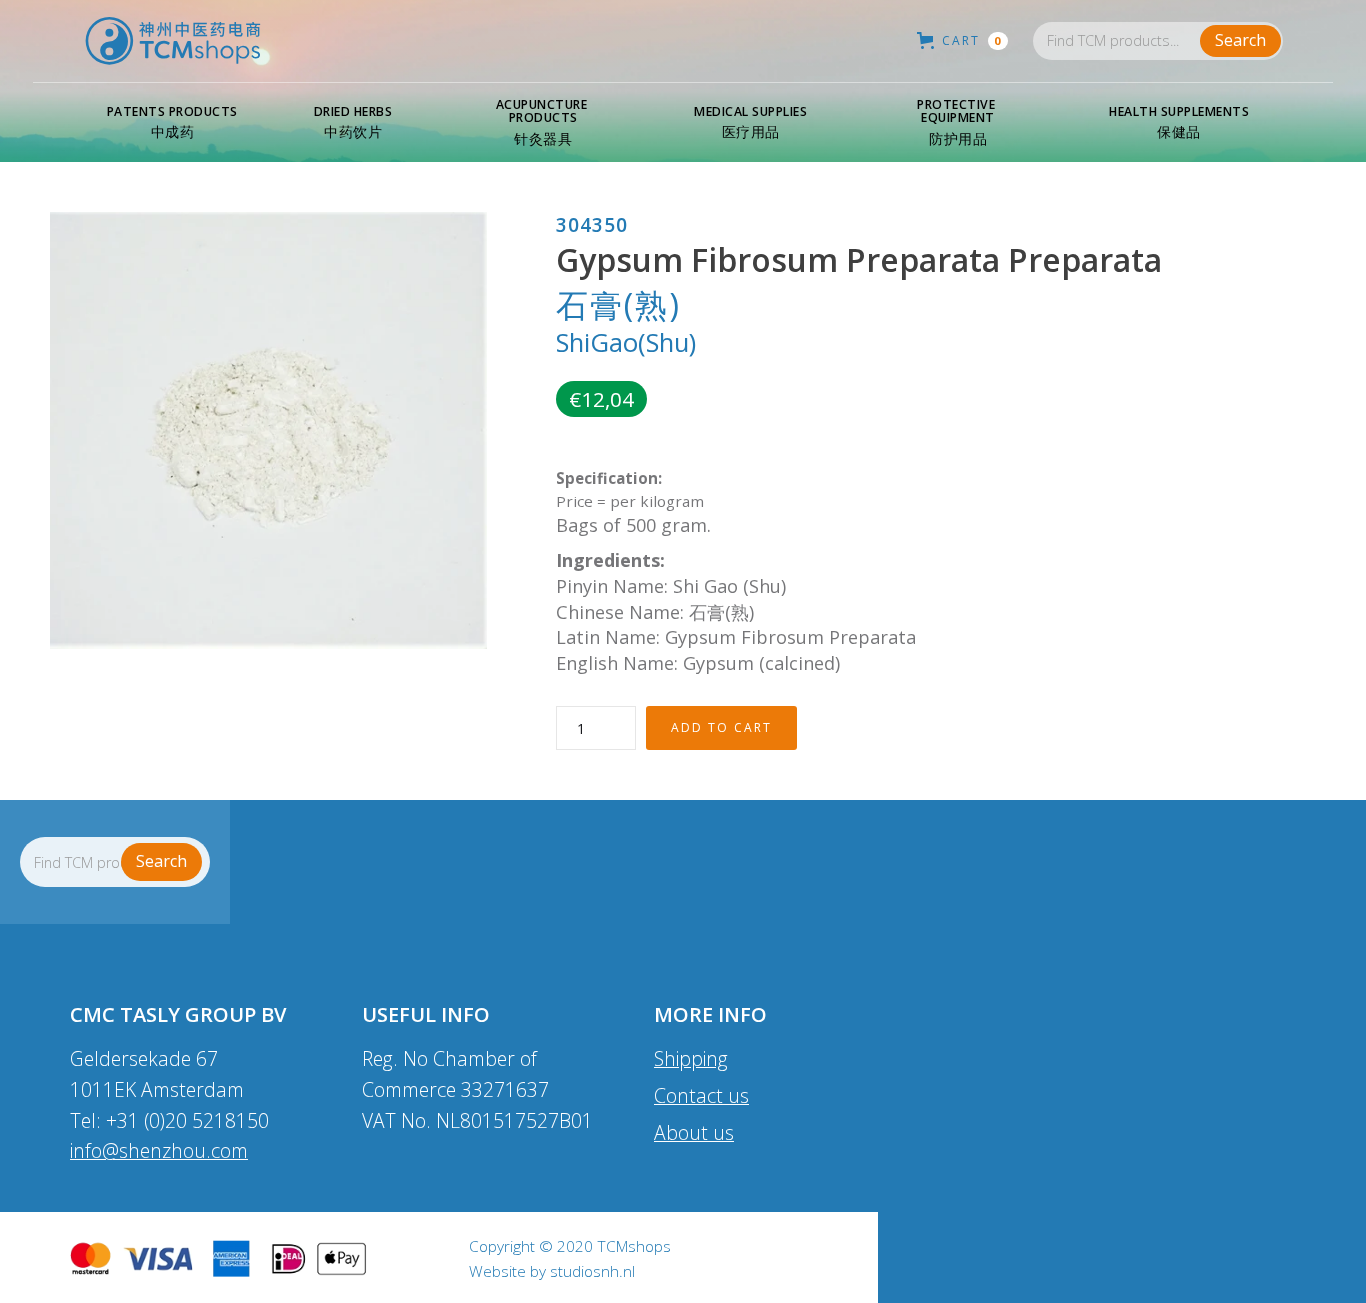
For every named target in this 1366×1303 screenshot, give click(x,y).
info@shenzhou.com (159, 1150)
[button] (172, 123)
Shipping (691, 1058)
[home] (173, 41)
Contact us (701, 1095)
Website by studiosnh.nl (552, 1272)
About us (694, 1132)
